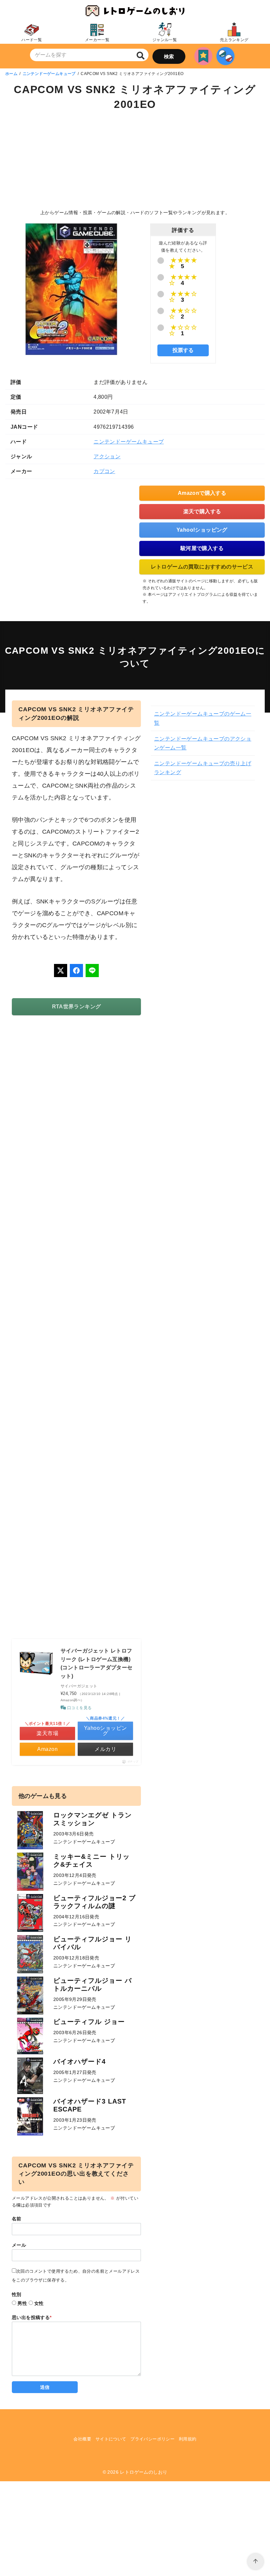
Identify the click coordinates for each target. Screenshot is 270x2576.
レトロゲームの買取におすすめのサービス (202, 567)
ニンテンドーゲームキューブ (49, 74)
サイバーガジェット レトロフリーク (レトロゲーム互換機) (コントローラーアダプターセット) (97, 1663)
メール (19, 2245)
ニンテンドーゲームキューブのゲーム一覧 (203, 718)
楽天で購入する (202, 511)
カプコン (104, 471)
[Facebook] (76, 971)
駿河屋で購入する (202, 548)
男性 (22, 2303)
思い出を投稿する (32, 2317)
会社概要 (82, 2439)
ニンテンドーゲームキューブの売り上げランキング (203, 768)
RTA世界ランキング (77, 1007)
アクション (107, 456)
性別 (17, 2294)
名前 (17, 2219)
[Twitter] (61, 971)
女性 (39, 2303)
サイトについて (111, 2439)
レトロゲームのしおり (144, 2472)
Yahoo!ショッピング (202, 530)
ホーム (11, 74)
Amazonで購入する (202, 493)
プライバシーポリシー (152, 2439)
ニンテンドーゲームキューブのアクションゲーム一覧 (203, 743)
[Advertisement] (135, 161)
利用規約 (188, 2439)
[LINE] (92, 971)
